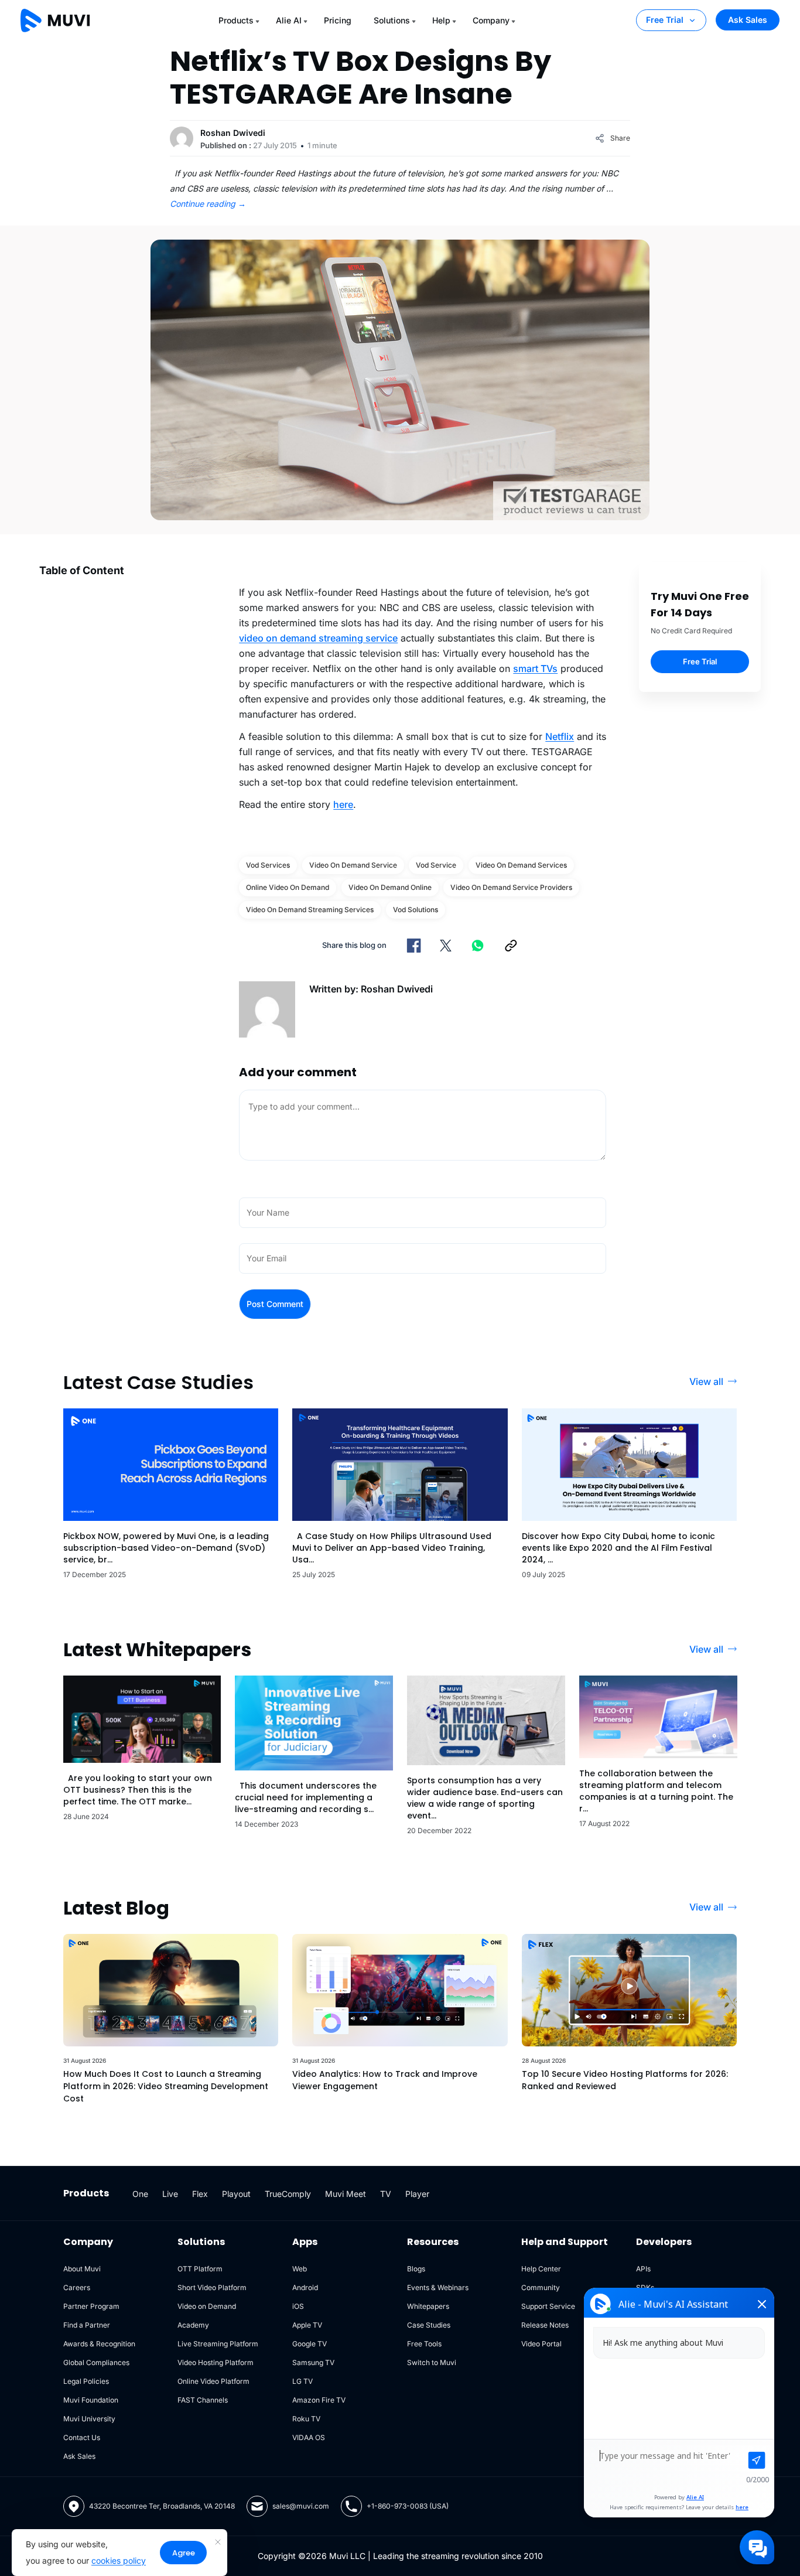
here (343, 804)
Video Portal (541, 2344)
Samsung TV (313, 2362)
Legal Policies (86, 2381)
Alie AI (289, 20)
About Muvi (82, 2269)
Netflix (560, 736)
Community (541, 2287)
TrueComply (288, 2194)
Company (491, 20)
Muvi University (89, 2419)
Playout (236, 2194)
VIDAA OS (309, 2437)
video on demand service (353, 865)
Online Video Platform (213, 2381)
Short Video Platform (212, 2287)
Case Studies (429, 2325)
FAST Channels (203, 2400)
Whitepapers (428, 2306)
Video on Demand (207, 2306)
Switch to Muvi (432, 2362)
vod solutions (416, 910)
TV (386, 2194)
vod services (268, 865)
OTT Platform (200, 2269)
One (140, 2194)
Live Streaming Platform (218, 2344)
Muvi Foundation (91, 2400)
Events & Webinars (438, 2287)
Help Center (541, 2269)
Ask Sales (748, 20)
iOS (298, 2306)
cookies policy (119, 2560)
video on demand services (521, 865)
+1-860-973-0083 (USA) (408, 2506)
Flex (200, 2194)
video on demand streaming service (318, 638)
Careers (77, 2287)
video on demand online (390, 887)
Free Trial (665, 20)
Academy (193, 2325)
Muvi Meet (346, 2194)
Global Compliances (96, 2362)
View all (706, 1381)
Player (417, 2194)
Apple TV (307, 2325)
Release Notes (545, 2325)
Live (170, 2194)
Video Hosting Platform (216, 2362)
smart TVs (535, 668)
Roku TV (306, 2419)
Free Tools (424, 2344)
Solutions (392, 20)
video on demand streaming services (310, 910)
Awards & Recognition (99, 2344)
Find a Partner (87, 2325)
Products (236, 20)
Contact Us (82, 2437)
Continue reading (208, 204)
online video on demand (288, 887)
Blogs (416, 2269)
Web (300, 2269)
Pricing (338, 20)
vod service (436, 865)
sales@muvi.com (301, 2506)
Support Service (548, 2306)
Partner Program (91, 2306)
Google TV (310, 2344)
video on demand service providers (511, 887)
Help (441, 20)
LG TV (302, 2381)
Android (305, 2287)
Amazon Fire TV (319, 2400)
